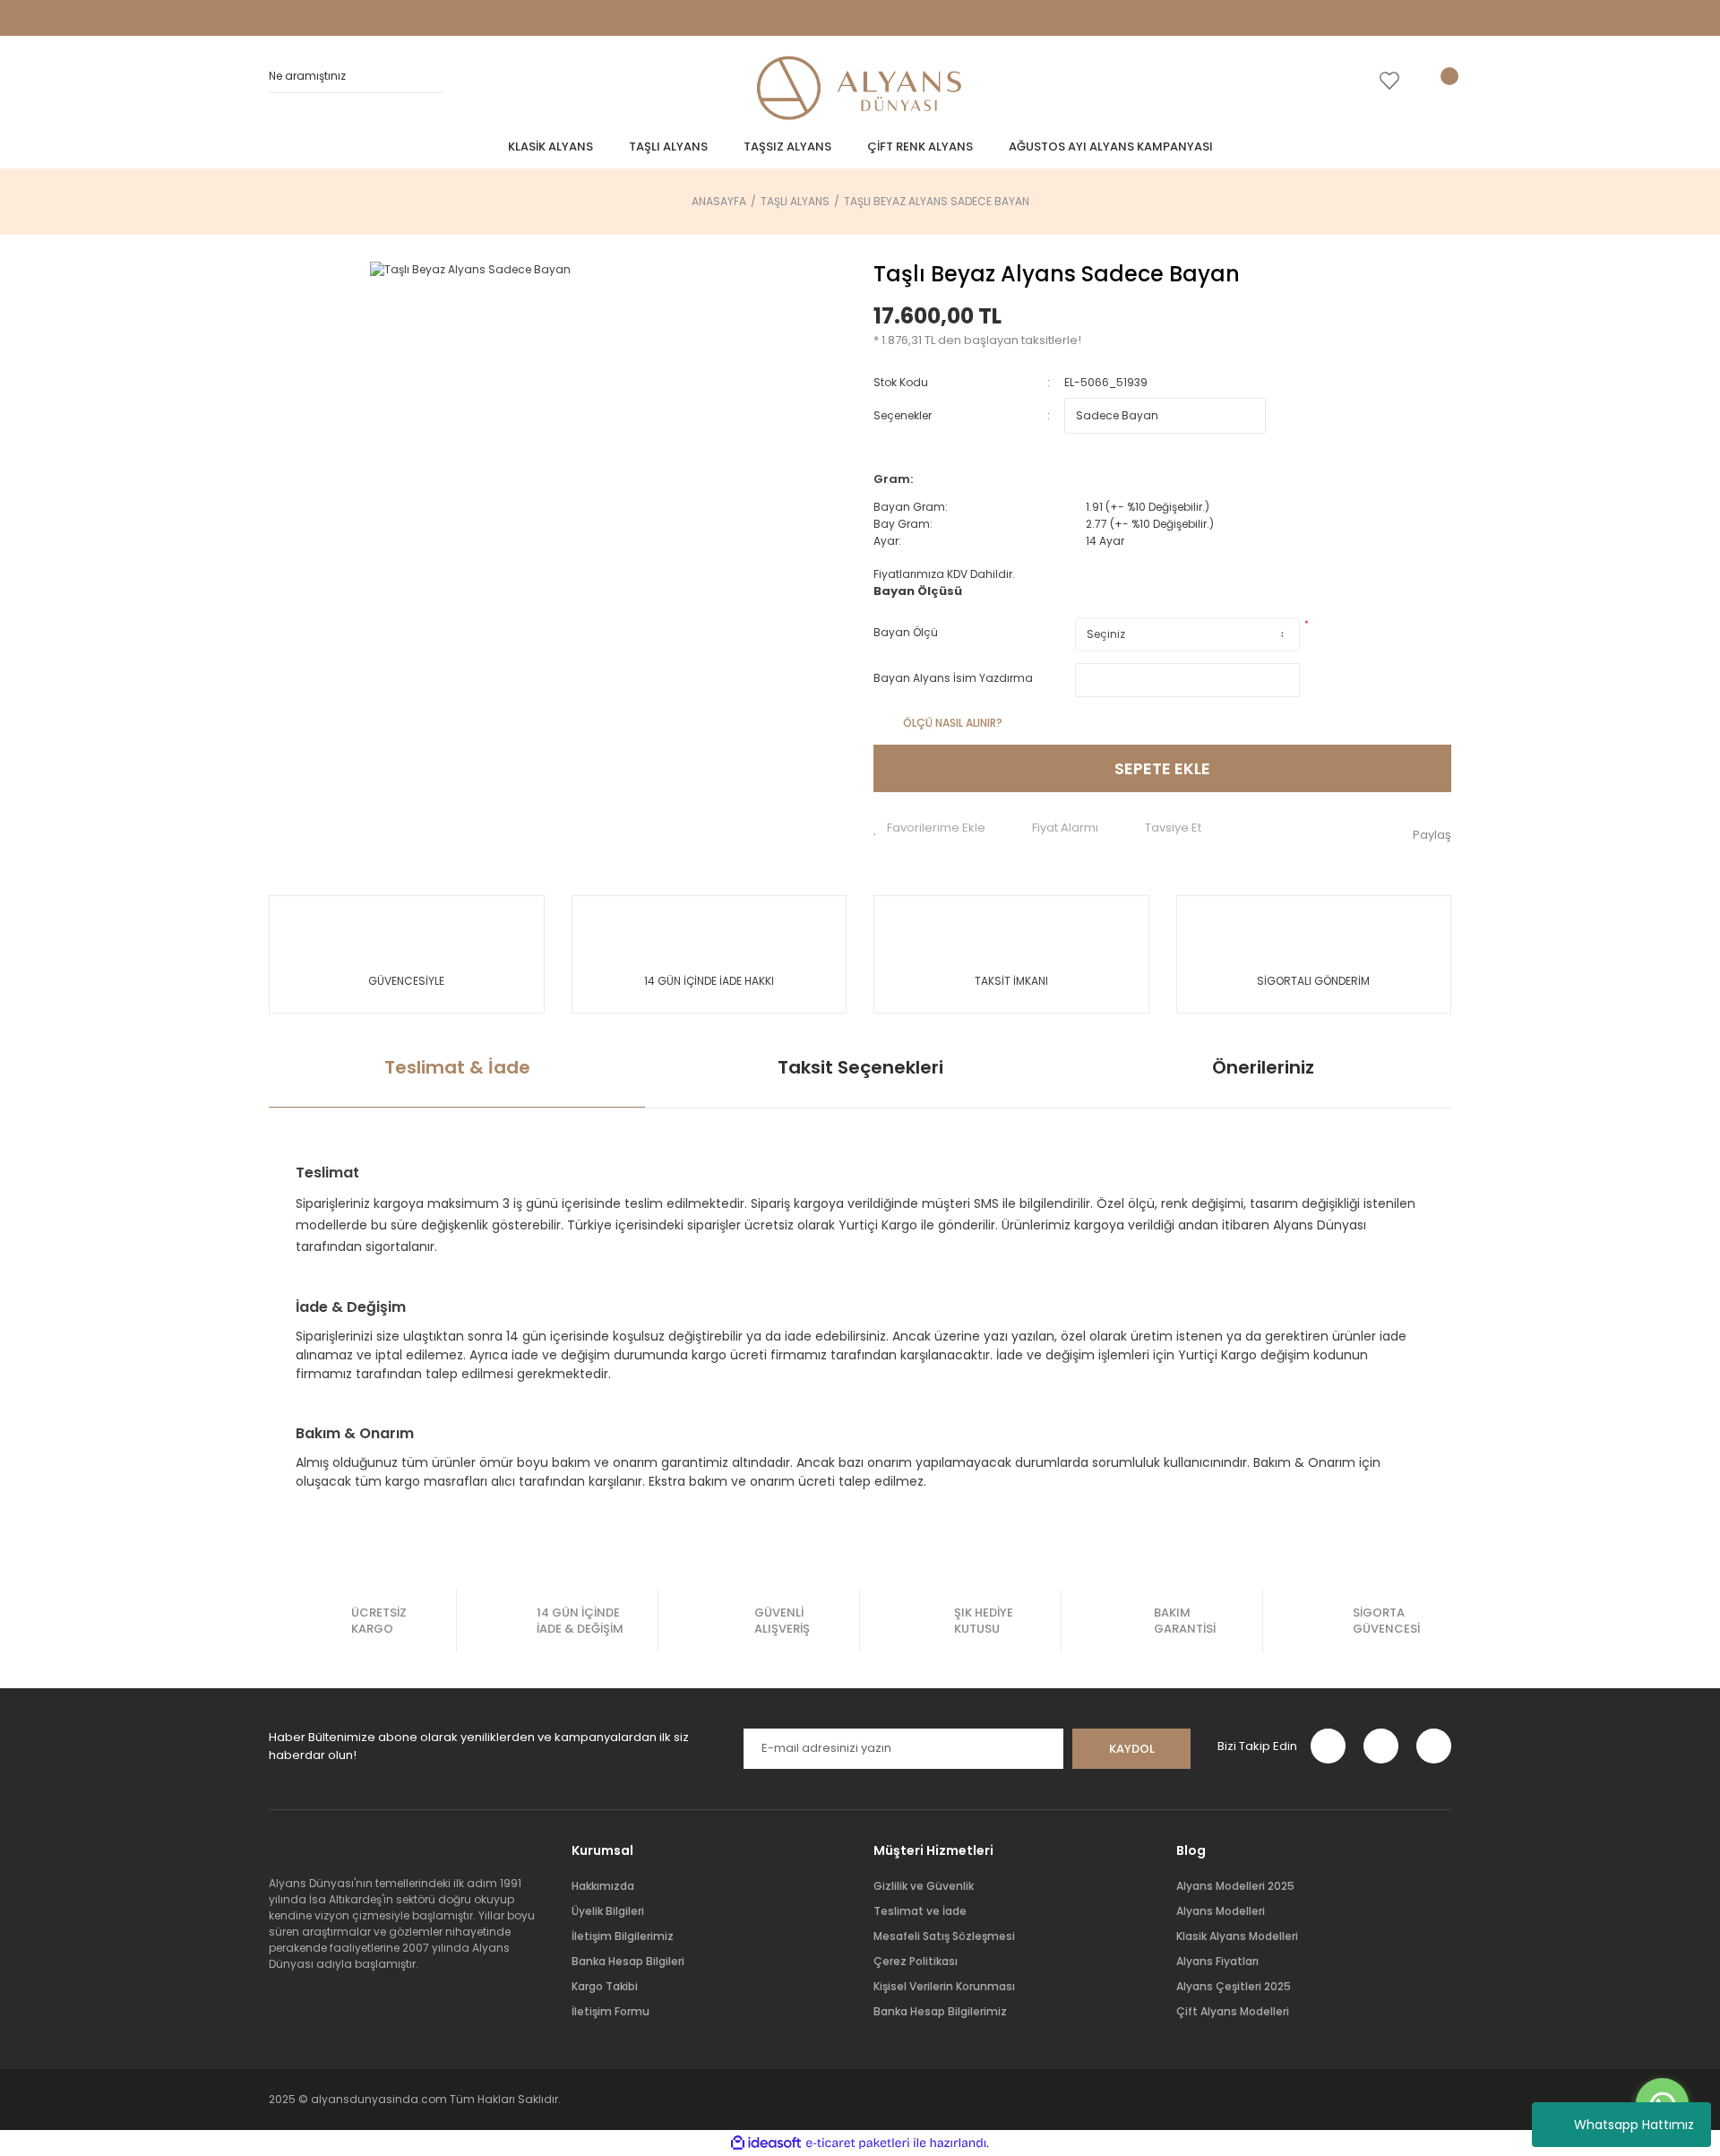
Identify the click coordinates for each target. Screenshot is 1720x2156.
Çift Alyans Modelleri (1233, 2011)
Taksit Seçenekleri (860, 1067)
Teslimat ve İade (920, 1911)
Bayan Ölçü (906, 632)
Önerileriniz (1263, 1067)
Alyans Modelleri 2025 (1235, 1886)
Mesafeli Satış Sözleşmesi (944, 1936)
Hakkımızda (603, 1886)
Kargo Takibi (605, 1986)
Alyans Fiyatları (1217, 1961)
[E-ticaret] (858, 2143)
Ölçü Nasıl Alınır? (953, 723)
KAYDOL (1132, 1749)
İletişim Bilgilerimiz (623, 1936)
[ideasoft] (766, 2143)
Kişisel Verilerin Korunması (944, 1986)
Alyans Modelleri (1221, 1911)
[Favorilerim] (1389, 81)
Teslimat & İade (457, 1067)
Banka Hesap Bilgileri (628, 1961)
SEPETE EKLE (1162, 768)
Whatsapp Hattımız (1634, 2125)
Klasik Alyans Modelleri (1237, 1936)
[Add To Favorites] (929, 828)
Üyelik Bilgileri (608, 1911)
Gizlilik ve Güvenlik (924, 1886)
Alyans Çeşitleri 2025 (1234, 1986)
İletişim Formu (611, 2011)
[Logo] (860, 90)
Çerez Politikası (916, 1961)
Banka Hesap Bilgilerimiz (940, 2011)
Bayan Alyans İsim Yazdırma (953, 678)
